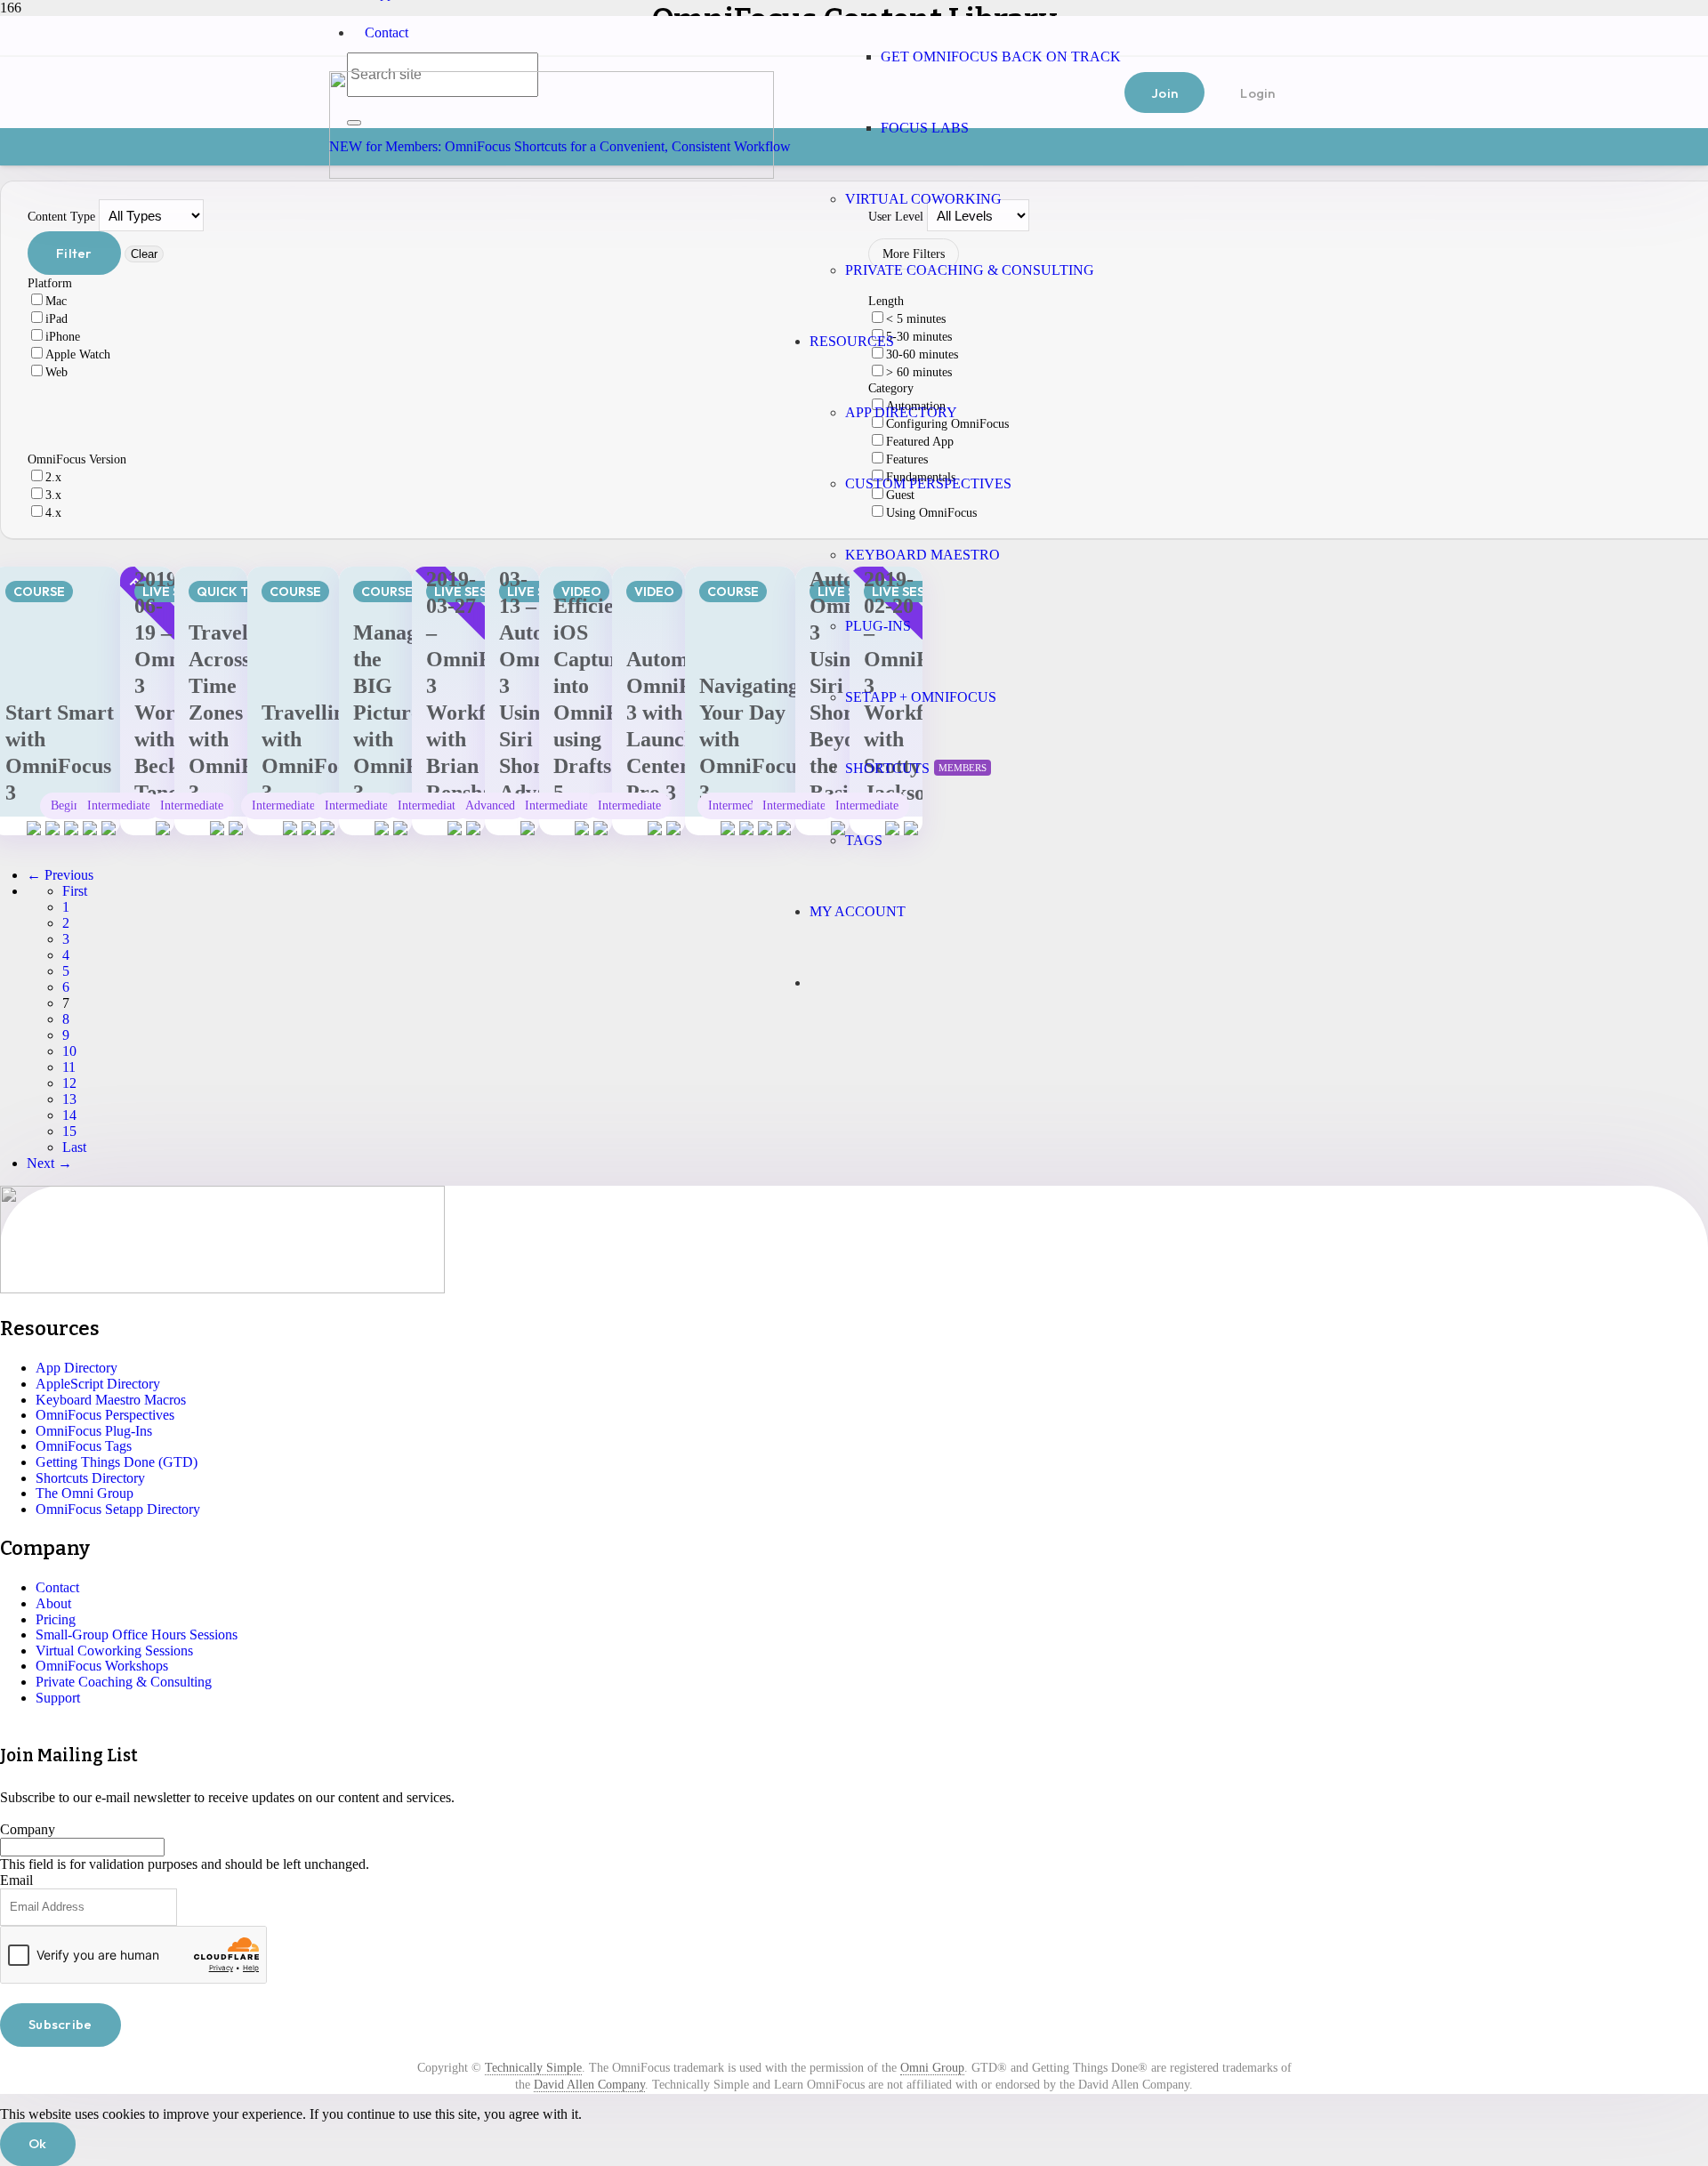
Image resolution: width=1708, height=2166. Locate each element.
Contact (387, 32)
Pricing (56, 1619)
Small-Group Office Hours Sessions (137, 1635)
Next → (49, 1163)
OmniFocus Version (77, 459)
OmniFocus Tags (84, 1446)
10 (69, 1051)
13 (69, 1099)
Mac (56, 301)
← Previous (60, 875)
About (53, 1603)
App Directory (77, 1368)
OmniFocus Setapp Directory (118, 1509)
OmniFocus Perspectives (105, 1415)
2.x (53, 477)
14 (69, 1115)
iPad (56, 319)
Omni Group (932, 2068)
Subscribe (60, 2024)
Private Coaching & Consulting (124, 1682)
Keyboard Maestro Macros (111, 1400)
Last (74, 1147)
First (75, 891)
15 (69, 1131)
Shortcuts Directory (90, 1478)
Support (58, 1698)
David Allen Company (589, 2085)
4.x (53, 513)
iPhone (63, 337)
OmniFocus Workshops (102, 1666)
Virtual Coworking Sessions (114, 1651)
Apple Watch (78, 354)
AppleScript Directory (98, 1384)
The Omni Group (85, 1493)
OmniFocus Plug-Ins (94, 1431)
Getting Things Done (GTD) (117, 1462)
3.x (53, 495)
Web (56, 372)
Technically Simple (533, 2068)
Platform (50, 283)
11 (69, 1067)
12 (69, 1083)
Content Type (61, 217)
